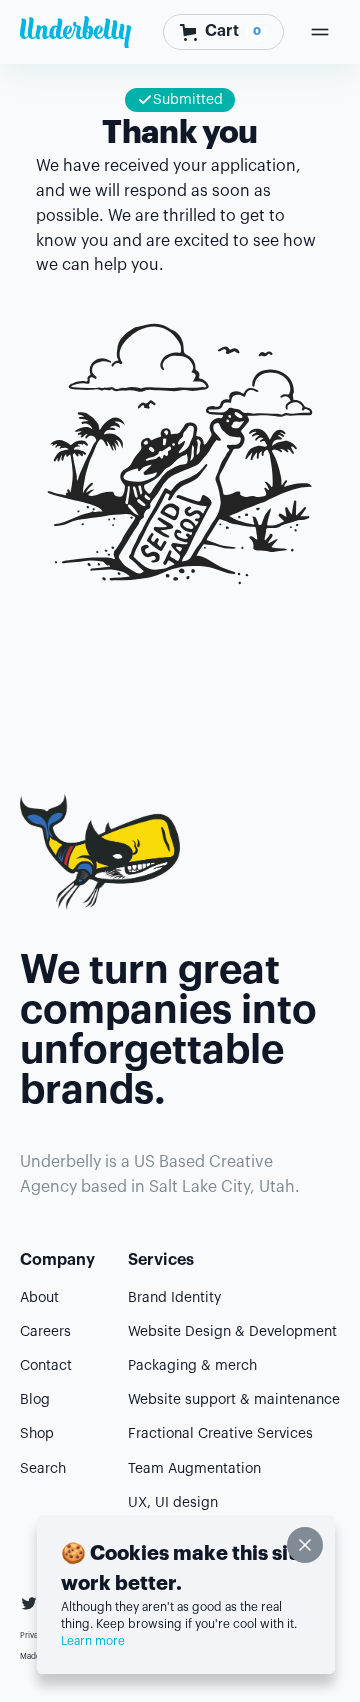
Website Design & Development (232, 1332)
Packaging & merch (192, 1366)
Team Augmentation (194, 1469)
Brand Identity (174, 1298)
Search (43, 1469)
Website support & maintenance (234, 1400)
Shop (37, 1434)
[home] (75, 32)
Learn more (93, 1641)
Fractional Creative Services (220, 1434)
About (39, 1298)
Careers (45, 1332)
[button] (223, 31)
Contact (46, 1366)
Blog (35, 1400)
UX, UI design (173, 1503)
